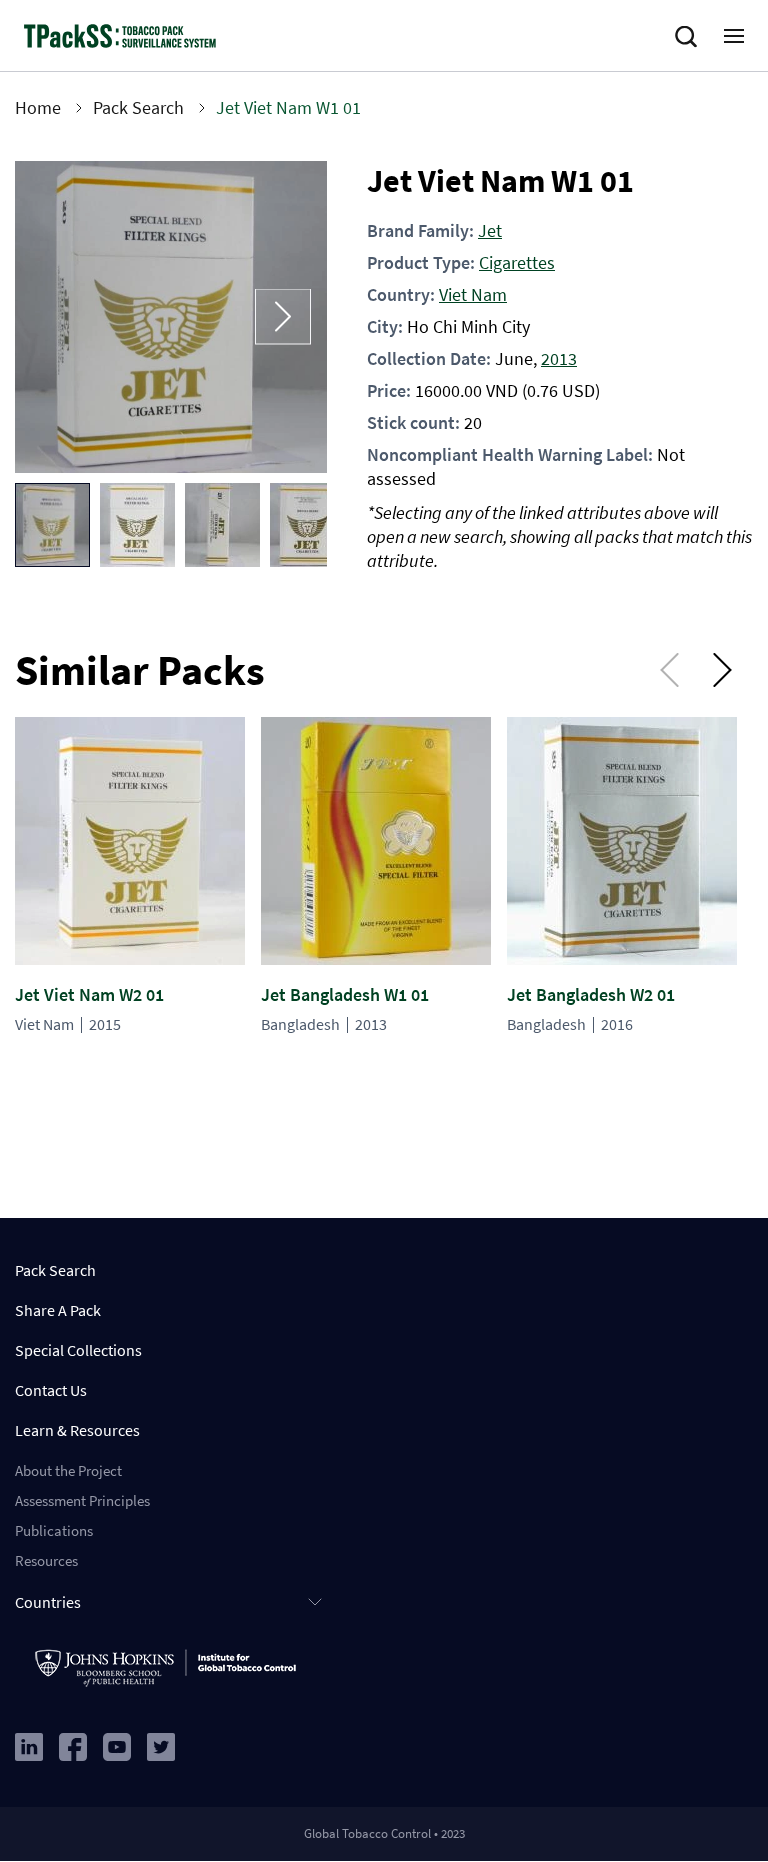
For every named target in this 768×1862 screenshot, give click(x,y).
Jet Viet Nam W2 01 (89, 994)
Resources (46, 1560)
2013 (559, 358)
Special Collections (78, 1350)
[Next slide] (283, 317)
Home (38, 107)
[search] (690, 37)
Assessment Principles (82, 1500)
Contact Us (51, 1390)
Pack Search (138, 107)
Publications (54, 1530)
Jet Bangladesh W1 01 (345, 994)
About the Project (68, 1470)
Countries (48, 1602)
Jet (490, 230)
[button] (52, 525)
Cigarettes (517, 262)
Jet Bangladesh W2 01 (591, 994)
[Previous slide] (59, 317)
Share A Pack (58, 1310)
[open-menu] (734, 36)
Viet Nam (473, 294)
